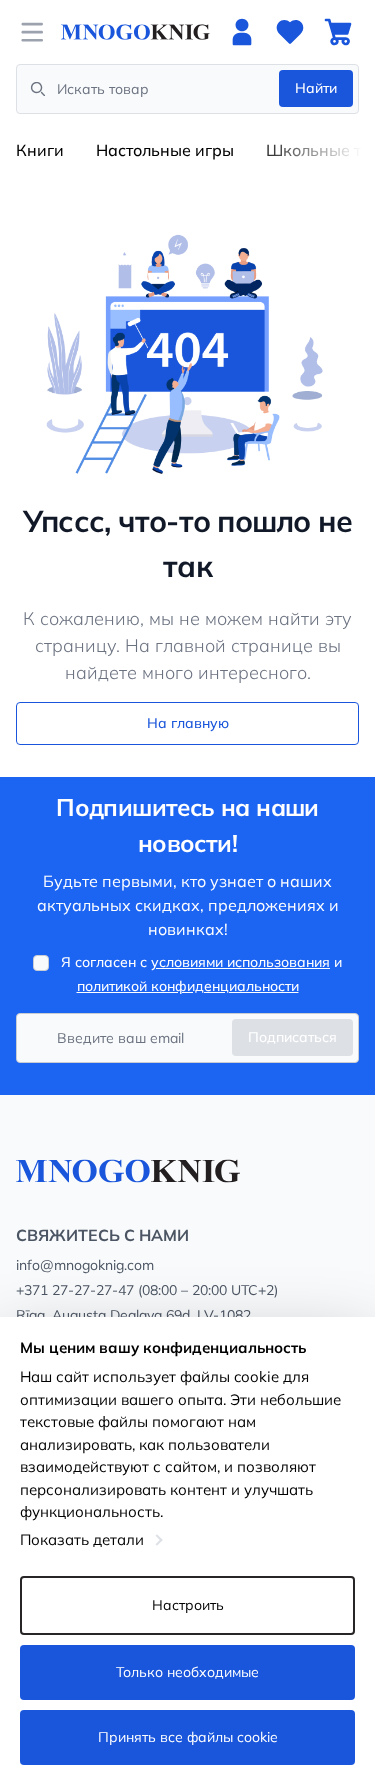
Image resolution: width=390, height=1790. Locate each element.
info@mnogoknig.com (85, 1265)
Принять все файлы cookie (188, 1737)
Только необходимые (187, 1672)
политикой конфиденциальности (188, 986)
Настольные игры (165, 150)
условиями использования (240, 962)
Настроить (188, 1605)
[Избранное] (290, 32)
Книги (40, 150)
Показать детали (82, 1539)
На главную (188, 723)
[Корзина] (338, 32)
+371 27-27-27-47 (75, 1290)
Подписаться (292, 1037)
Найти (316, 88)
